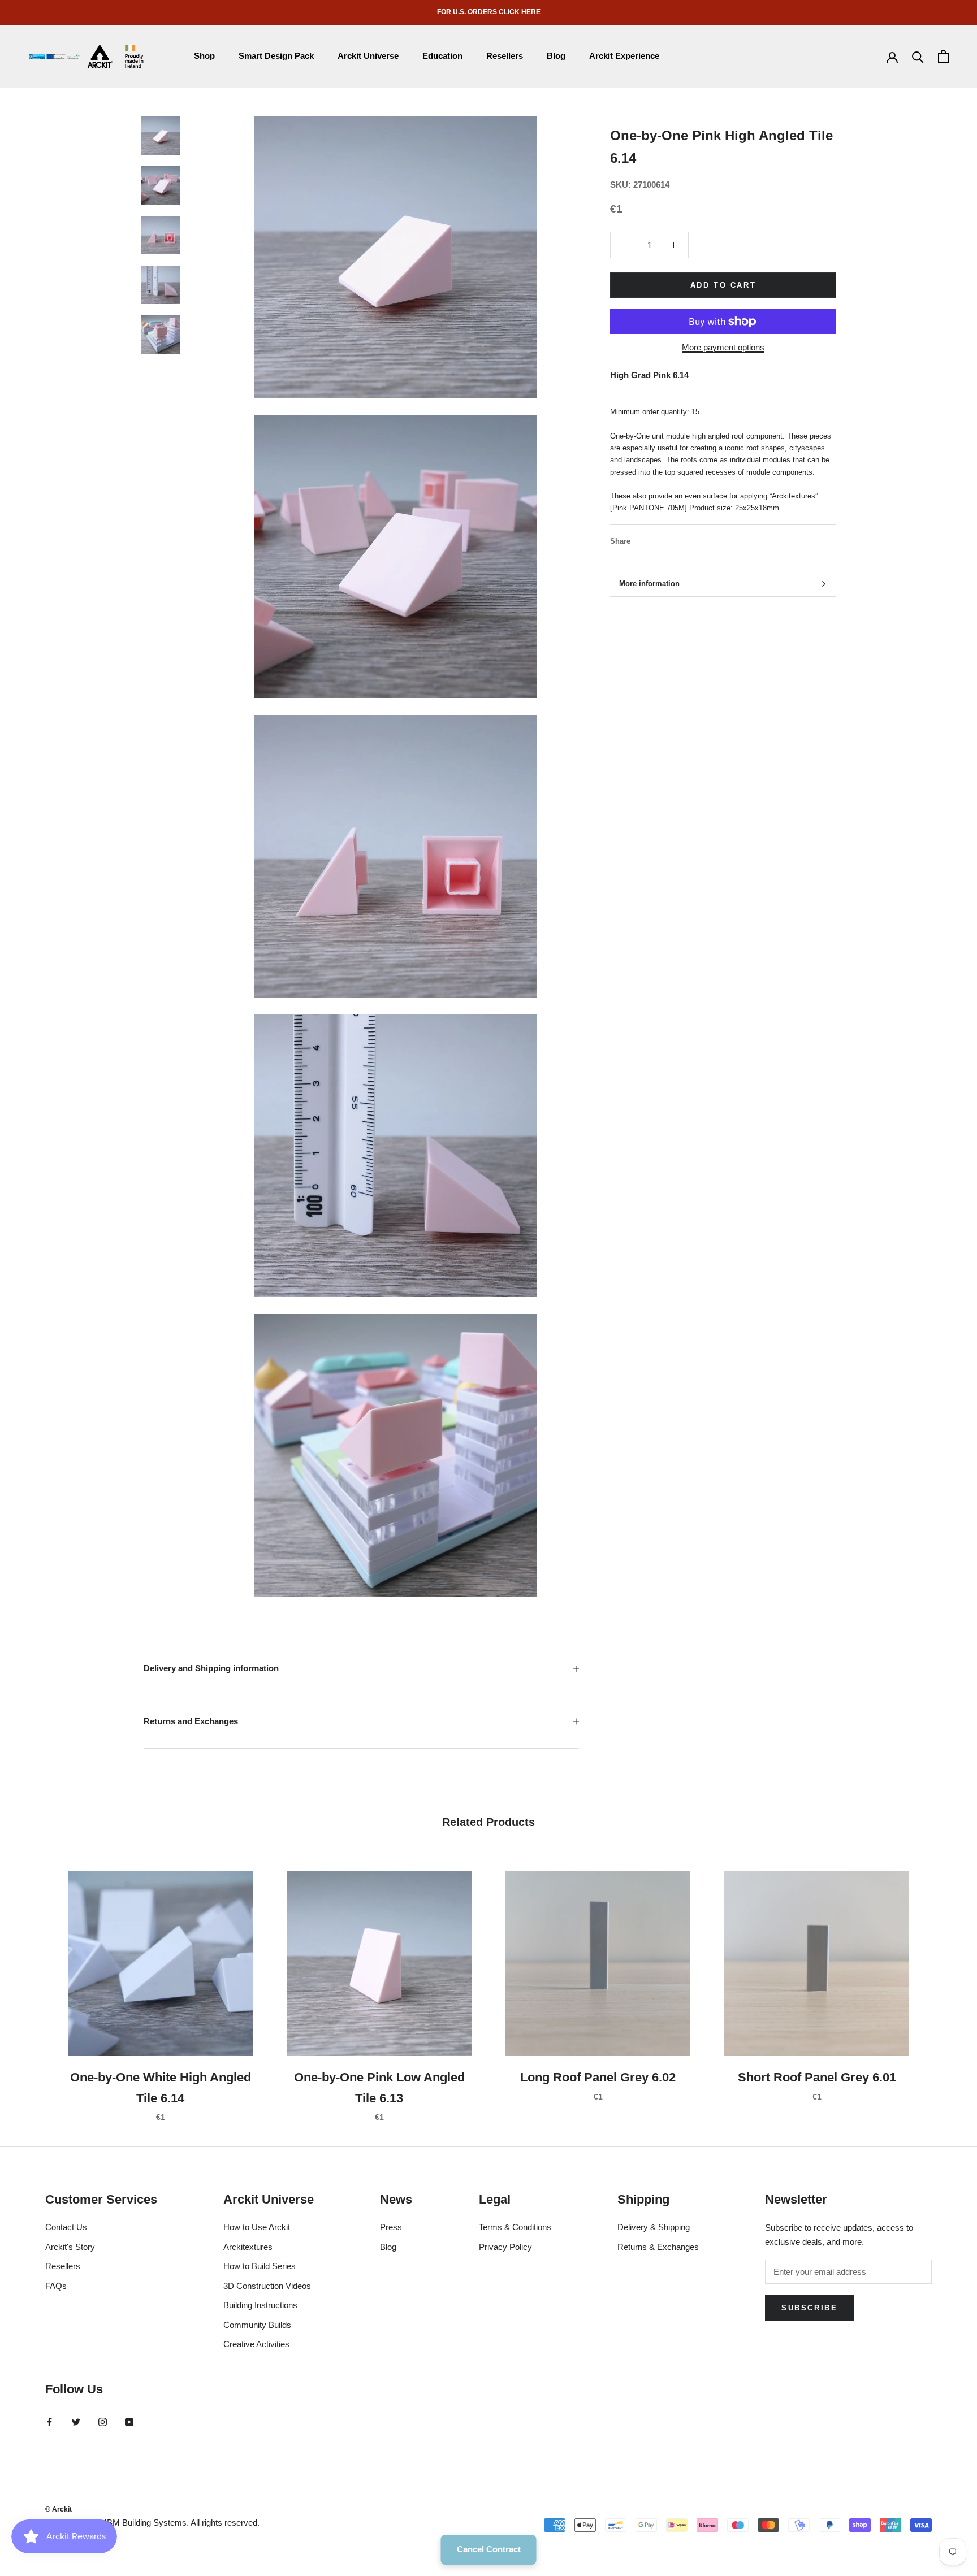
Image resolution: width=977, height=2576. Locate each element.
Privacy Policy (505, 2247)
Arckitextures (248, 2247)
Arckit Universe (368, 56)
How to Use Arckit (257, 2227)
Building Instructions (260, 2305)
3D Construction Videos (267, 2286)
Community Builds (257, 2325)
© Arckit (59, 2509)
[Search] (918, 56)
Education (442, 56)
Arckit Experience (624, 56)
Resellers (505, 56)
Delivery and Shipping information (211, 1668)
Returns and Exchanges (191, 1721)
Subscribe (809, 2308)
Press (391, 2227)
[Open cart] (943, 56)
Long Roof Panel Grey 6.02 (598, 2077)
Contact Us (66, 2227)
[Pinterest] (671, 539)
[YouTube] (129, 2421)
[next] (942, 1985)
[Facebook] (641, 539)
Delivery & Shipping (654, 2227)
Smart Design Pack (276, 56)
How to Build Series (260, 2266)
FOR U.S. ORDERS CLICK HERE (489, 12)
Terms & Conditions (515, 2227)
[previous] (35, 1985)
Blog (556, 56)
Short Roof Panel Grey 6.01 (817, 2077)
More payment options (723, 347)
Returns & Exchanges (658, 2247)
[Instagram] (103, 2421)
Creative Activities (256, 2344)
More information (649, 584)
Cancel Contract (489, 2549)
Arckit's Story (70, 2247)
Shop (204, 56)
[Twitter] (656, 539)
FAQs (56, 2286)
